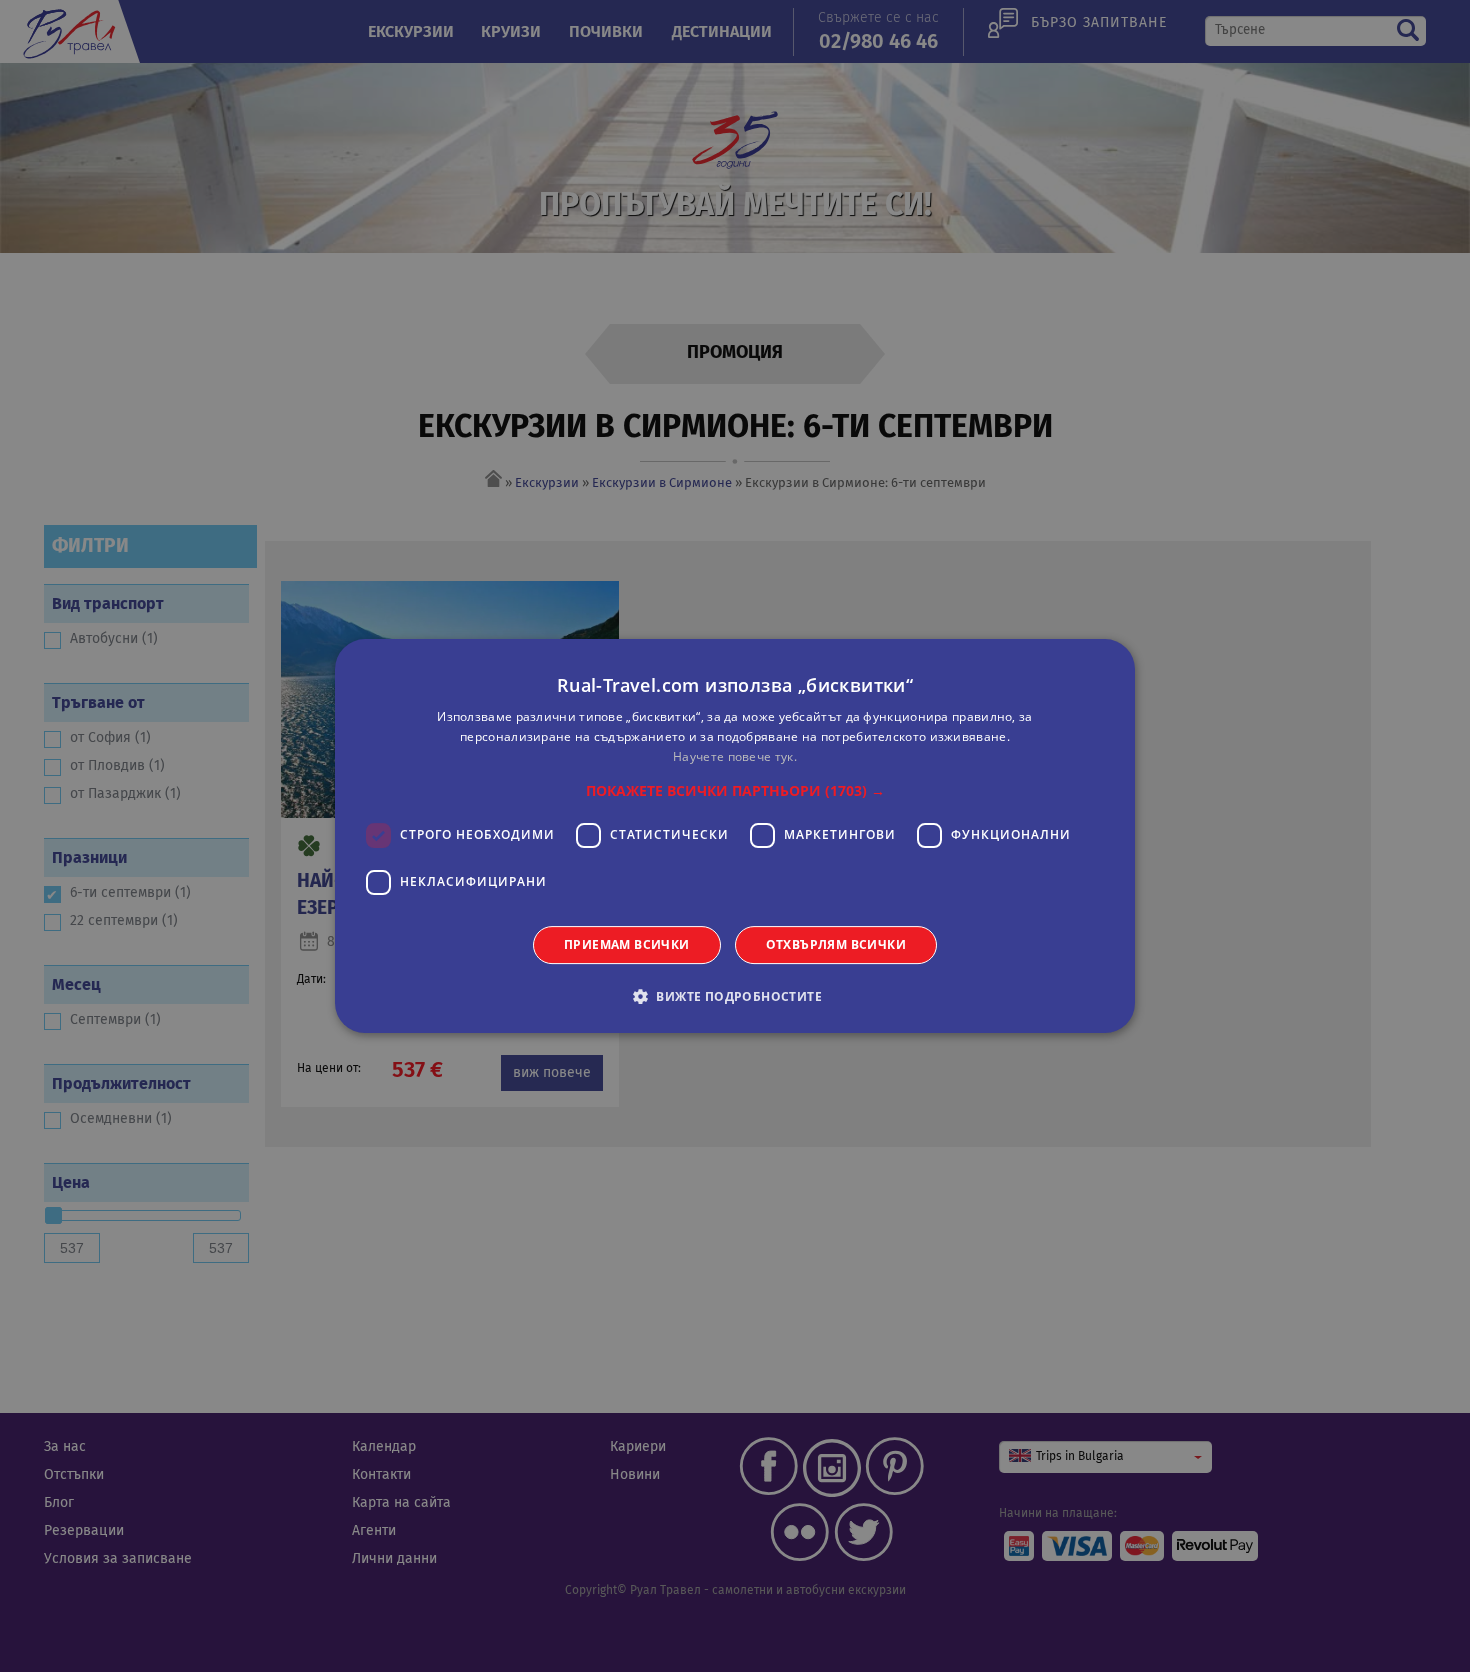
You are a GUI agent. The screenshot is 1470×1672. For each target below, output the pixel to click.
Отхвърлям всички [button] (836, 944)
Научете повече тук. (735, 756)
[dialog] (735, 836)
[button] (735, 791)
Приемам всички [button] (627, 944)
